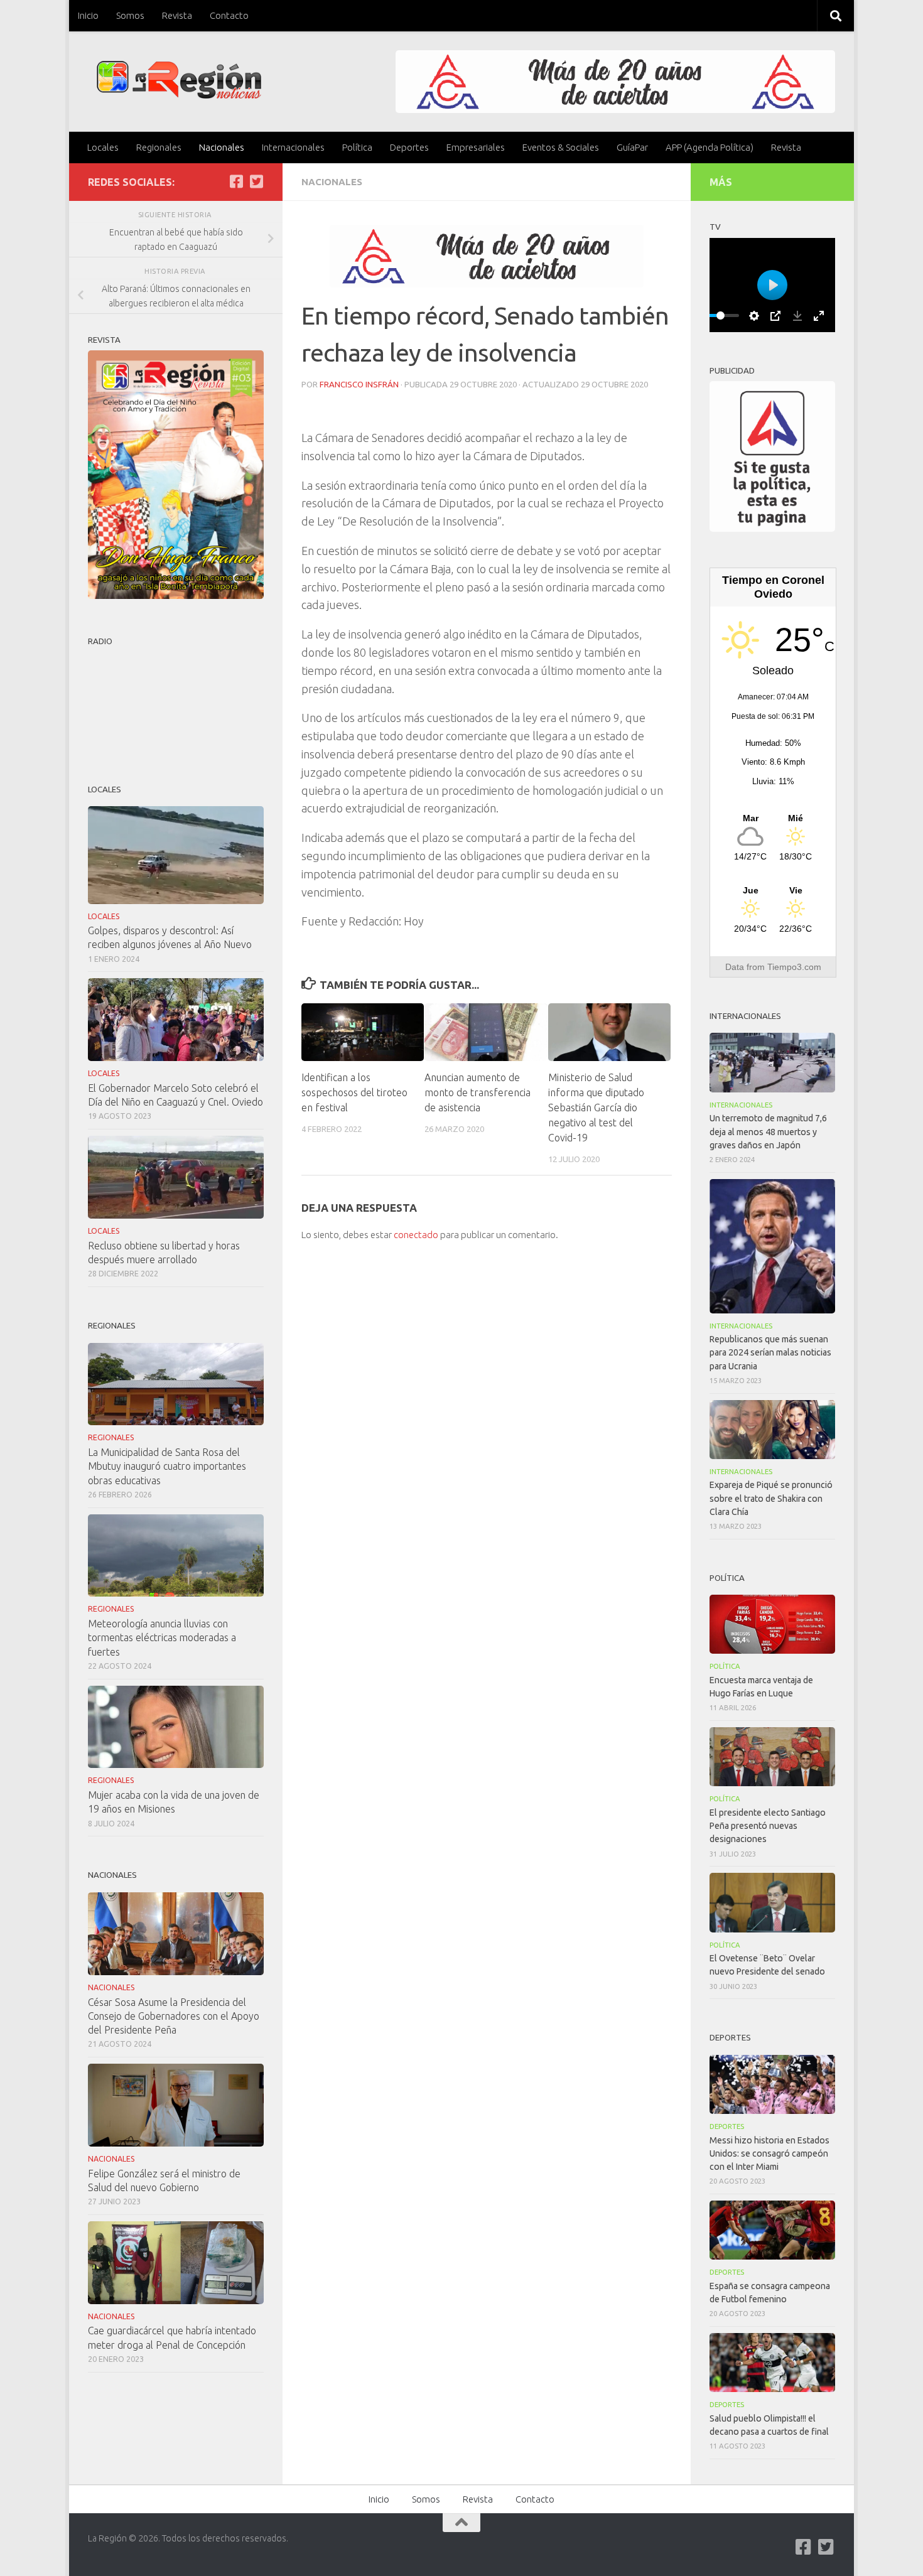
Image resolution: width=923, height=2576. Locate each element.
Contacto (229, 15)
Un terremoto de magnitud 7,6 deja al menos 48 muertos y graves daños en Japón (768, 1131)
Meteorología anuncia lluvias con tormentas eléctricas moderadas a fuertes (162, 1637)
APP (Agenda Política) (710, 147)
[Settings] (754, 316)
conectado (416, 1235)
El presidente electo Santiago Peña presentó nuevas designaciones (768, 1826)
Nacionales (222, 147)
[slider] (720, 315)
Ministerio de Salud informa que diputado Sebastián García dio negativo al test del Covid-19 (596, 1107)
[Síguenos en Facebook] (236, 181)
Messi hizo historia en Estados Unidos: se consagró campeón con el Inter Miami (769, 2153)
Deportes (409, 147)
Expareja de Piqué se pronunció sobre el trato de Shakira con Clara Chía (771, 1498)
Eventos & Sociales (561, 147)
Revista (177, 15)
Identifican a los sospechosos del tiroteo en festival (354, 1092)
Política (357, 147)
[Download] (797, 316)
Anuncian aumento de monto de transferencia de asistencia (478, 1092)
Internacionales (293, 147)
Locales (103, 147)
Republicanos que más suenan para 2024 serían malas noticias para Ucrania (770, 1352)
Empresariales (476, 147)
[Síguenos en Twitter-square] (256, 181)
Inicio (88, 15)
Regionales (159, 147)
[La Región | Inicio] (179, 80)
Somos (130, 15)
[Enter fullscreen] (819, 316)
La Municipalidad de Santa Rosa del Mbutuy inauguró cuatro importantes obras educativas (167, 1466)
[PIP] (775, 316)
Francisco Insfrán (359, 384)
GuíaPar (632, 147)
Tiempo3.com (794, 967)
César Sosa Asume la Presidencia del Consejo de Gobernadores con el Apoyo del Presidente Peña (174, 2016)
